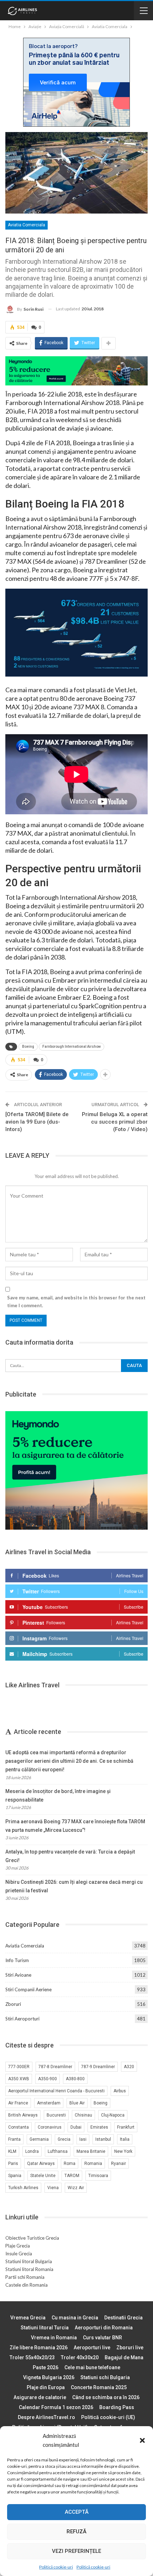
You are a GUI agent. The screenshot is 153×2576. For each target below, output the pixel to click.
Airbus (120, 2091)
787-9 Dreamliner (98, 2067)
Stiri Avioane (18, 1975)
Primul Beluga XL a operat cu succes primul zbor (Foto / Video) (115, 1122)
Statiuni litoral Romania (29, 2269)
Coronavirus (50, 2127)
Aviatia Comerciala (27, 225)
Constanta (19, 2127)
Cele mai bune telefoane (92, 2367)
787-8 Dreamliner (55, 2067)
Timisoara (98, 2176)
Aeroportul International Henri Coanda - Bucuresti (56, 2091)
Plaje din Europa (46, 2387)
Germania (39, 2139)
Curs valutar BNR (102, 2338)
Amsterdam (49, 2103)
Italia (125, 2139)
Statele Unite (43, 2176)
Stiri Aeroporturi (22, 2019)
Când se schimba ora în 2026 (106, 2397)
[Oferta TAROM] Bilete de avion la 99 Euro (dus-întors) (37, 1122)
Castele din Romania (27, 2285)
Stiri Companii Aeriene (28, 1989)
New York (123, 2151)
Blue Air (77, 2103)
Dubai (76, 2127)
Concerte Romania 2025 (99, 2387)
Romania (93, 2164)
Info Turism (17, 1960)
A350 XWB (19, 2079)
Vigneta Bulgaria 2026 (49, 2377)
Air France (18, 2103)
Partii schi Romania (25, 2277)
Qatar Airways (41, 2164)
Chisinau (83, 2115)
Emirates (99, 2127)
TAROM (72, 2176)
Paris (13, 2164)
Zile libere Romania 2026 (39, 2348)
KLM (12, 2151)
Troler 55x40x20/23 (32, 2357)
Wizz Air (76, 2188)
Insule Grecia (19, 2254)
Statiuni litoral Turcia (45, 2328)
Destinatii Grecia (123, 2318)
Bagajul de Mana (124, 2357)
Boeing (28, 1047)
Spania (15, 2176)
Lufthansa (58, 2151)
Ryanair (118, 2164)
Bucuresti (56, 2115)
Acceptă (77, 2512)
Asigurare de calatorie (40, 2397)
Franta (14, 2139)
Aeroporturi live (92, 2348)
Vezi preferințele (76, 2551)
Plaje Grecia (18, 2246)
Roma (70, 2164)
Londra (32, 2151)
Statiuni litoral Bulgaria (29, 2261)
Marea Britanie (91, 2151)
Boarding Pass (117, 2407)
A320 (129, 2067)
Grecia (64, 2139)
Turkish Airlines (23, 2188)
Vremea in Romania (54, 2338)
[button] (142, 2440)
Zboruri (13, 2004)
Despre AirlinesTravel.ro (46, 2417)
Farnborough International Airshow (72, 1047)
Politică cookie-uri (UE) (108, 2417)
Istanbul (103, 2139)
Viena (53, 2188)
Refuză (76, 2532)
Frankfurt (126, 2127)
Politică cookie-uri (56, 2567)
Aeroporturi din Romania (104, 2328)
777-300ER (19, 2067)
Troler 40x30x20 (80, 2357)
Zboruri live (130, 2348)
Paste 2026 (46, 2367)
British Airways (23, 2115)
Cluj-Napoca (113, 2115)
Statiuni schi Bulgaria (105, 2377)
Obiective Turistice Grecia (32, 2238)
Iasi (83, 2139)
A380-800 (75, 2079)
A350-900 (48, 2079)
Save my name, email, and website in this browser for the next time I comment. (76, 1302)
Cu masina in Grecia (75, 2318)
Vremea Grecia (28, 2318)
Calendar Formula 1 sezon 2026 (56, 2407)
